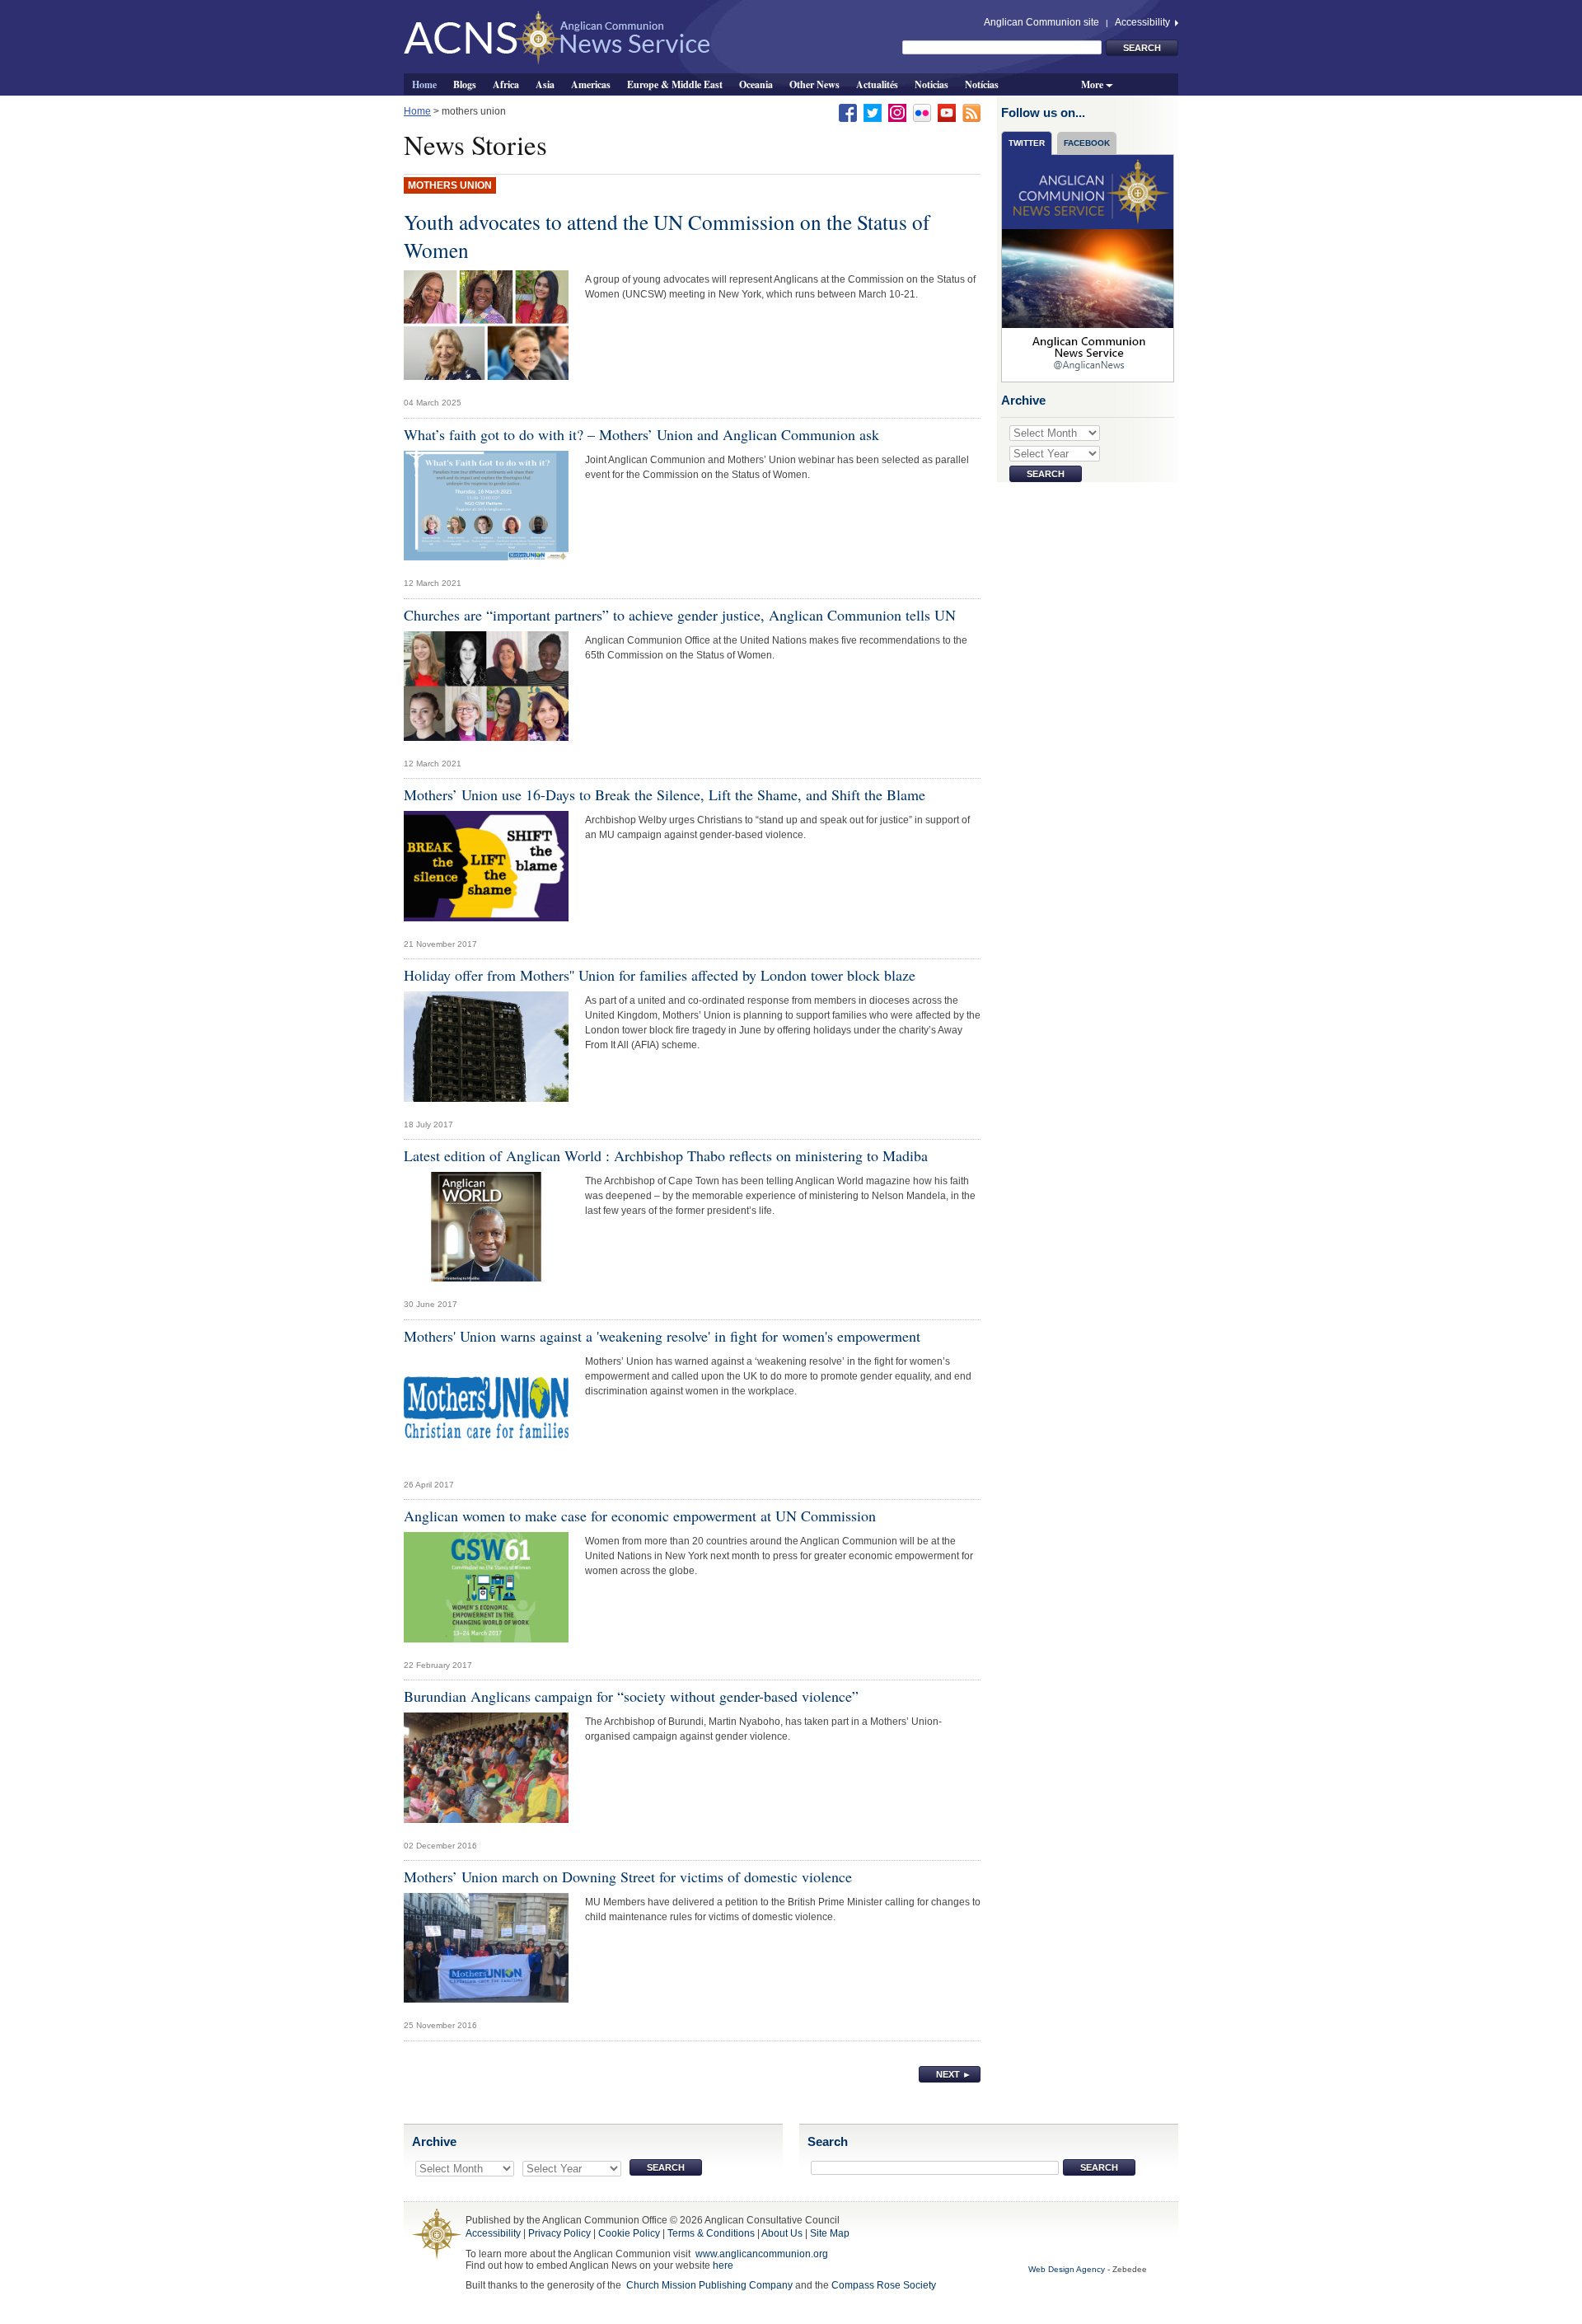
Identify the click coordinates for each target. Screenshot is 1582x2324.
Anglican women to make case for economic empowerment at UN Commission (640, 1516)
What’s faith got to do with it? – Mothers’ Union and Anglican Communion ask (641, 434)
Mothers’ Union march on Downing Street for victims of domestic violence (628, 1877)
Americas (591, 84)
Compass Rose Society (884, 2285)
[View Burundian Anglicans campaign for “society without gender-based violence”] (486, 1772)
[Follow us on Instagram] (897, 112)
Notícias (982, 84)
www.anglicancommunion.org (762, 2254)
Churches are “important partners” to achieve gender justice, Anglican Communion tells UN (680, 615)
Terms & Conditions (711, 2233)
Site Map (830, 2233)
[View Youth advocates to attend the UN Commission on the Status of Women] (486, 330)
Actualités (877, 84)
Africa (506, 84)
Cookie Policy (629, 2233)
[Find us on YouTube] (947, 112)
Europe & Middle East (675, 84)
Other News (814, 84)
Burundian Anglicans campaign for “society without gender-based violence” (631, 1696)
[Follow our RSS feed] (971, 112)
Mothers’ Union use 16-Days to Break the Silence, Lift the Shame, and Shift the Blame (665, 794)
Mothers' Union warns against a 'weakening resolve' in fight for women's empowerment (662, 1336)
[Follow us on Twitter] (873, 112)
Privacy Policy (559, 2233)
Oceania (756, 84)
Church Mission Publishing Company (709, 2285)
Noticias (931, 84)
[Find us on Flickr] (922, 112)
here (723, 2265)
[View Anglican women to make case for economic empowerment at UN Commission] (486, 1591)
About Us (782, 2233)
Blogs (465, 84)
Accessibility (1144, 22)
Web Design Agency (1067, 2269)
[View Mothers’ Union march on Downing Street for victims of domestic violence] (486, 1952)
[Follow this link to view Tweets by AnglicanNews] (1088, 268)
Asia (545, 84)
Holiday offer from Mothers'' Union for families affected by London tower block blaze (660, 975)
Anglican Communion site (1041, 22)
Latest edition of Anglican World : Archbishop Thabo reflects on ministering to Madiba (666, 1155)
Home (424, 84)
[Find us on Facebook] (848, 112)
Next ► (954, 2074)
